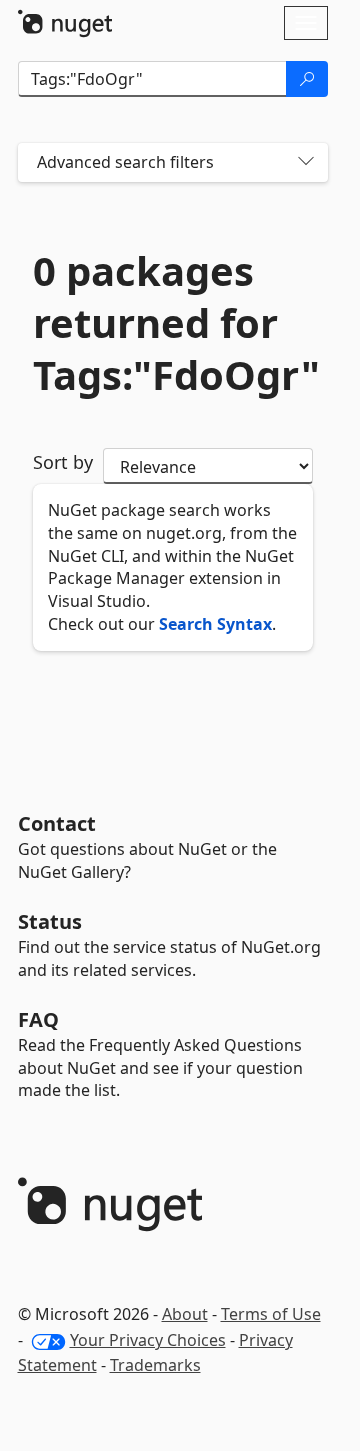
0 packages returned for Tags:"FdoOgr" (173, 323)
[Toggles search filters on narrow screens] (306, 162)
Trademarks (155, 1365)
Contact (57, 823)
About (185, 1314)
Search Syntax (215, 624)
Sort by (63, 462)
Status (50, 921)
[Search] (307, 79)
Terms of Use (271, 1314)
